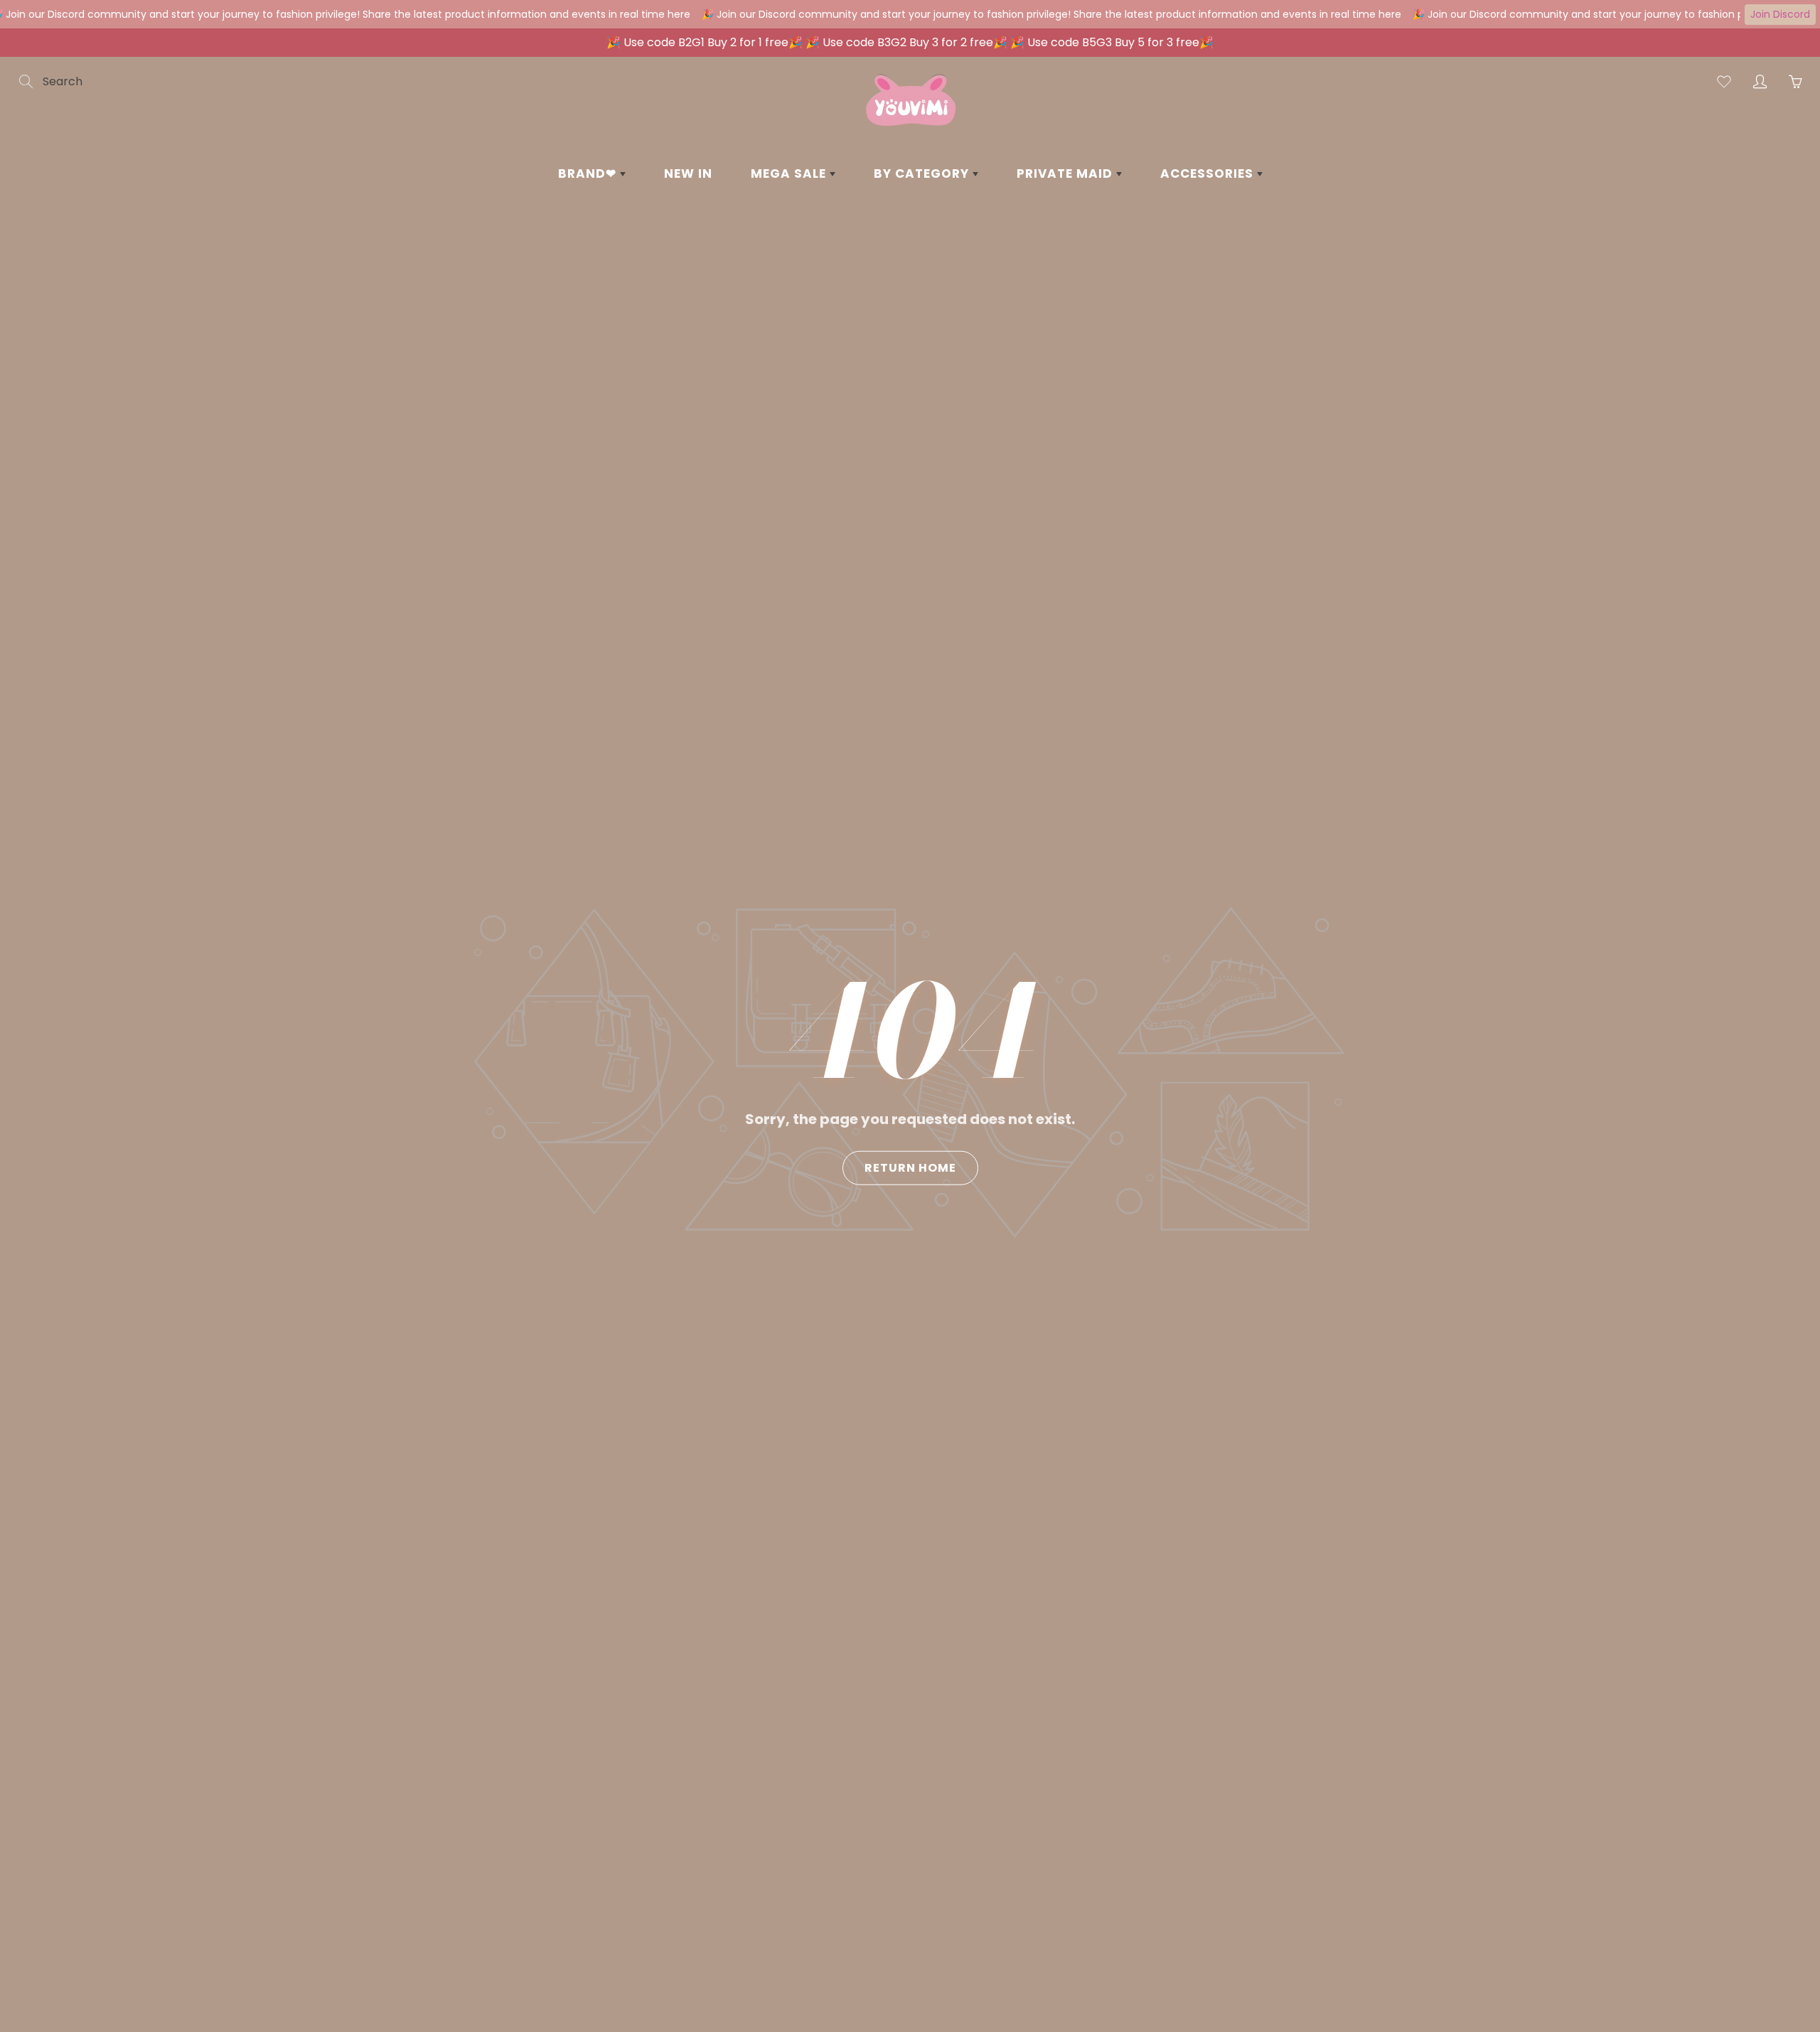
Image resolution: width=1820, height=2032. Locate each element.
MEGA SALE (790, 173)
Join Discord (1780, 14)
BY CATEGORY (923, 173)
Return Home (910, 1167)
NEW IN (688, 173)
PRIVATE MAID (1066, 173)
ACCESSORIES (1209, 173)
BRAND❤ (589, 173)
